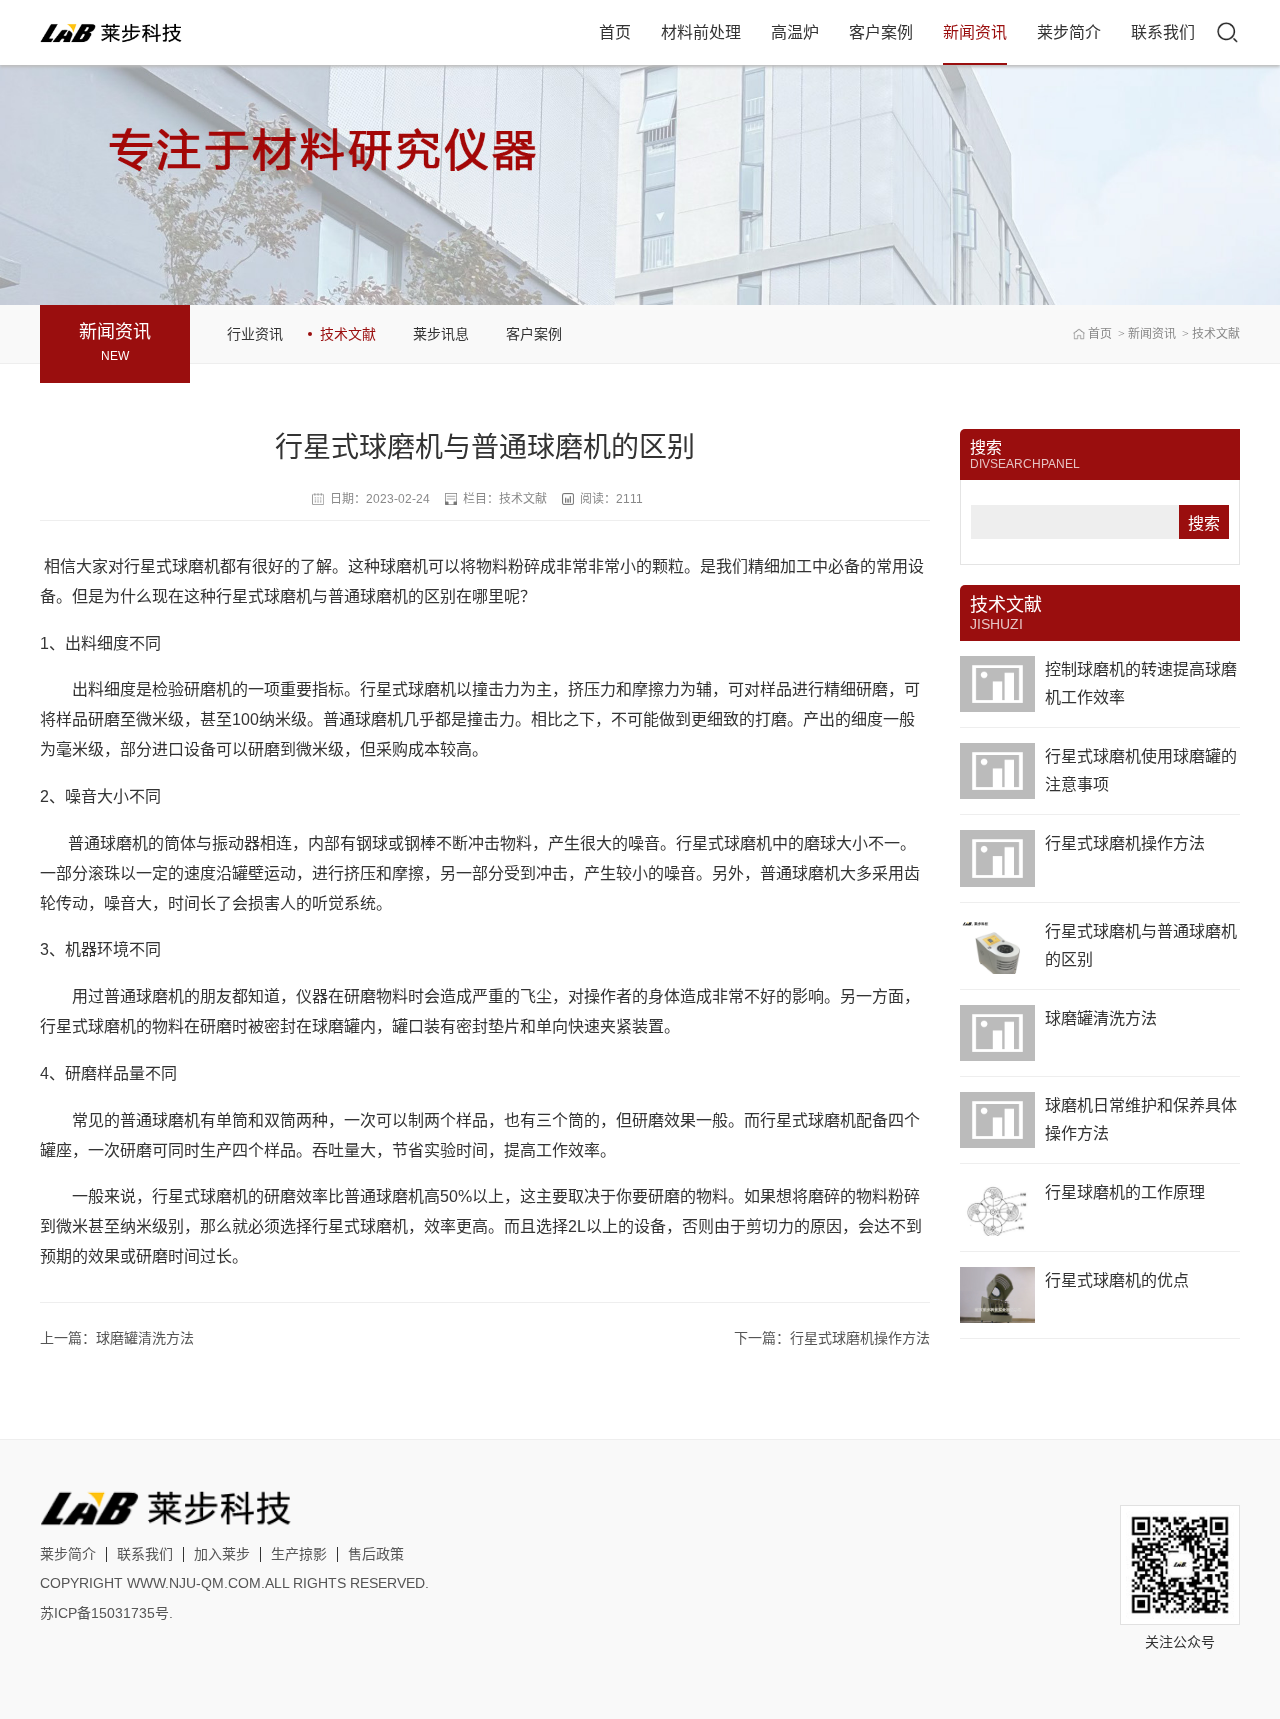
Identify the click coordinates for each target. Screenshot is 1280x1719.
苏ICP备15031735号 (104, 1613)
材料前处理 (701, 32)
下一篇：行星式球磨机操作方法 (832, 1338)
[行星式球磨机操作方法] (997, 858)
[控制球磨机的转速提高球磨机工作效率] (997, 684)
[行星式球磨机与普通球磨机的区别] (997, 946)
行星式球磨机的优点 (1117, 1280)
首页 (615, 32)
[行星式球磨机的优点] (997, 1295)
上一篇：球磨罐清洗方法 (117, 1338)
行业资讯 (255, 334)
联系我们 (1163, 32)
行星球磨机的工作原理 (1125, 1192)
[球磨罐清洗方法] (997, 1033)
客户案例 (881, 32)
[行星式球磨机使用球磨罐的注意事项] (997, 771)
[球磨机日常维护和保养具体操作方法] (997, 1120)
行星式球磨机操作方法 (1125, 843)
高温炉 (795, 32)
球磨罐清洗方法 (1101, 1018)
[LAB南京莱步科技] (114, 32)
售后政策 (376, 1554)
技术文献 (1216, 334)
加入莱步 (222, 1554)
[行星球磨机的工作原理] (997, 1207)
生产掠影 (299, 1554)
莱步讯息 (441, 334)
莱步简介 (1069, 32)
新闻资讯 (975, 32)
